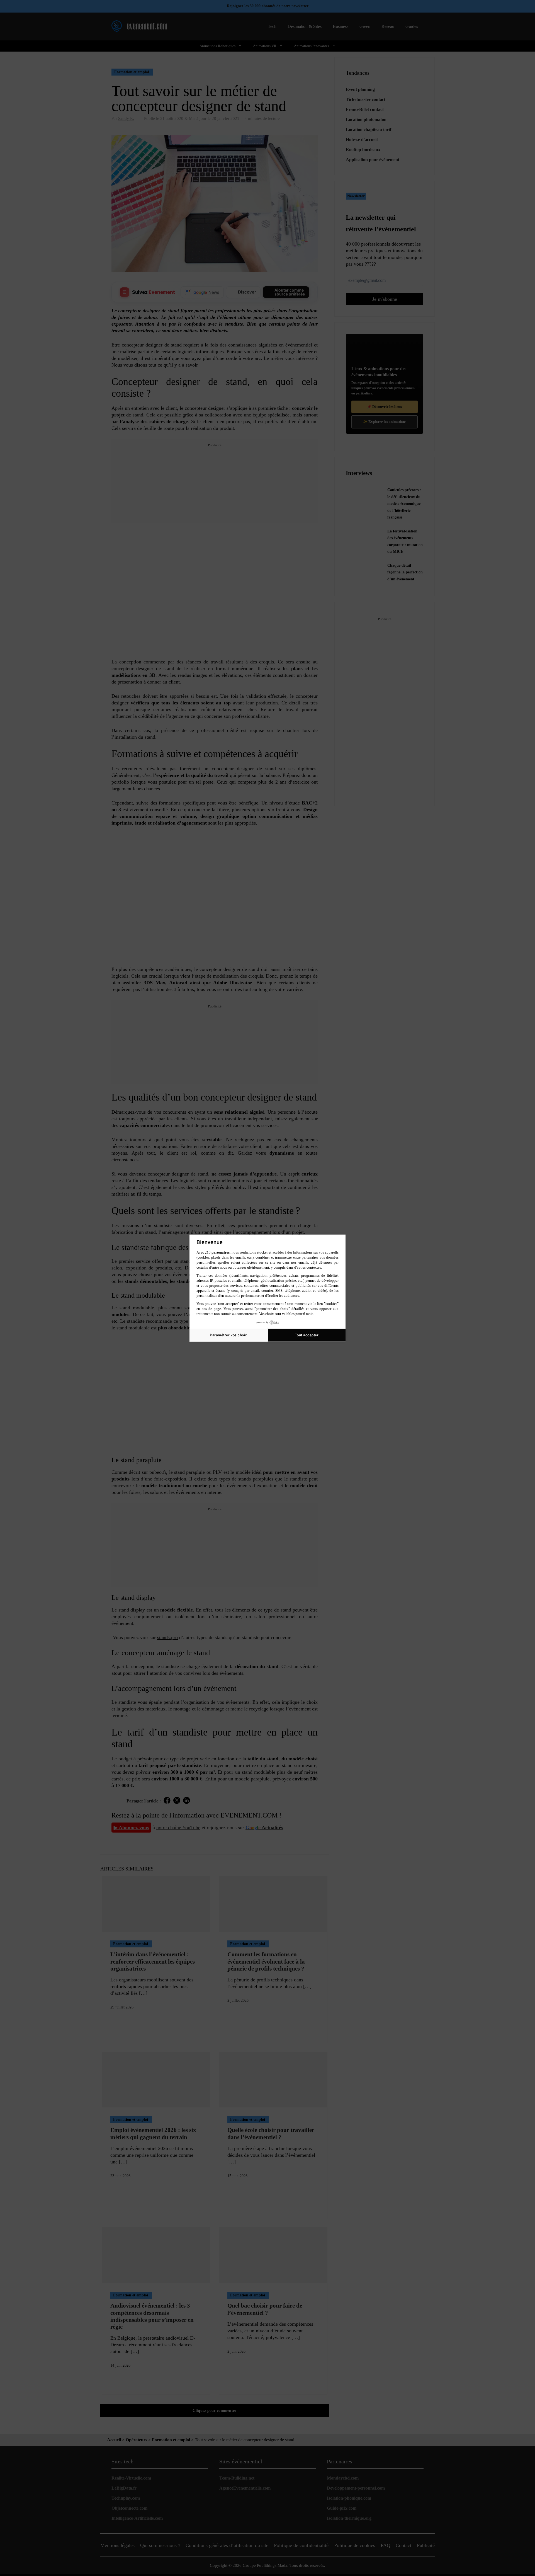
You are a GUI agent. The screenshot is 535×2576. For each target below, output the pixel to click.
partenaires (221, 1252)
